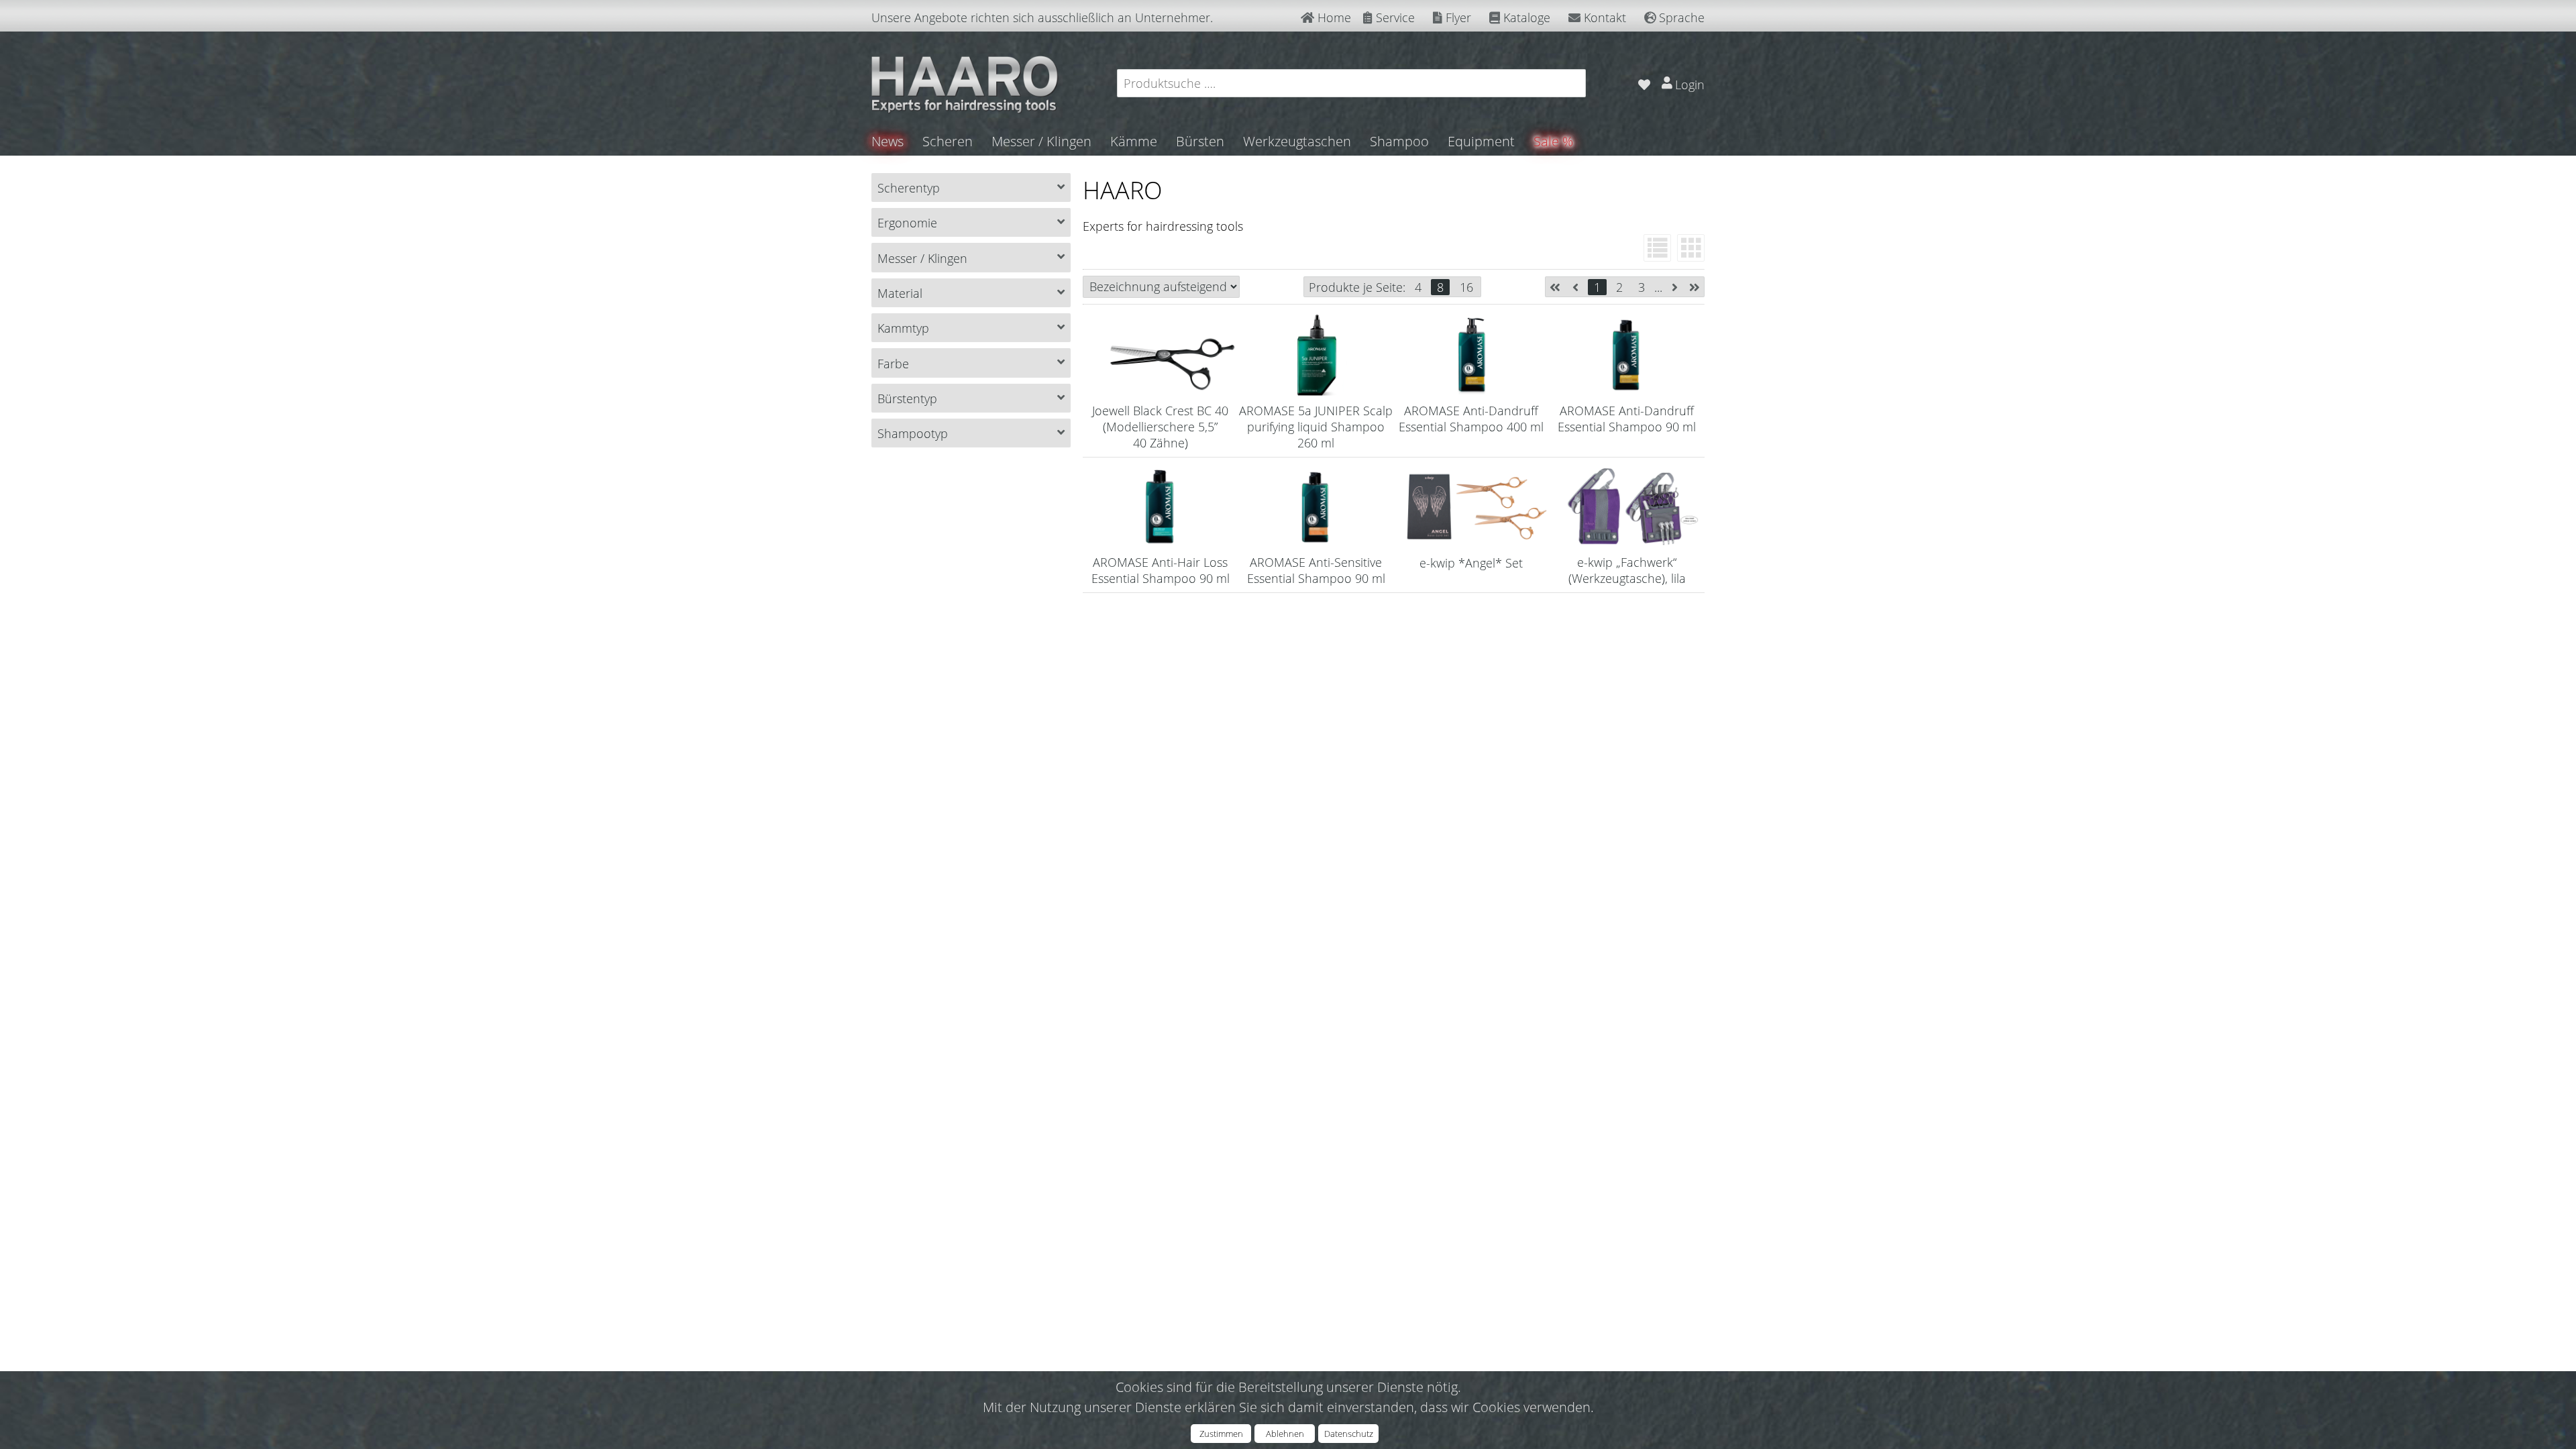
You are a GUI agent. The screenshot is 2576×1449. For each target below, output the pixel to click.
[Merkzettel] (1644, 83)
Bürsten (1200, 141)
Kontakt (1603, 17)
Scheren (948, 141)
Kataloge (1525, 17)
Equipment (1481, 141)
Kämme (1134, 141)
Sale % (1553, 141)
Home (1333, 17)
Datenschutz (1349, 1434)
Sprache (1680, 17)
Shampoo (1399, 141)
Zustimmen (1221, 1434)
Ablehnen (1285, 1434)
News (888, 141)
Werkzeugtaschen (1297, 141)
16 (1466, 287)
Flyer (1457, 17)
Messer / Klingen (1041, 141)
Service (1394, 17)
